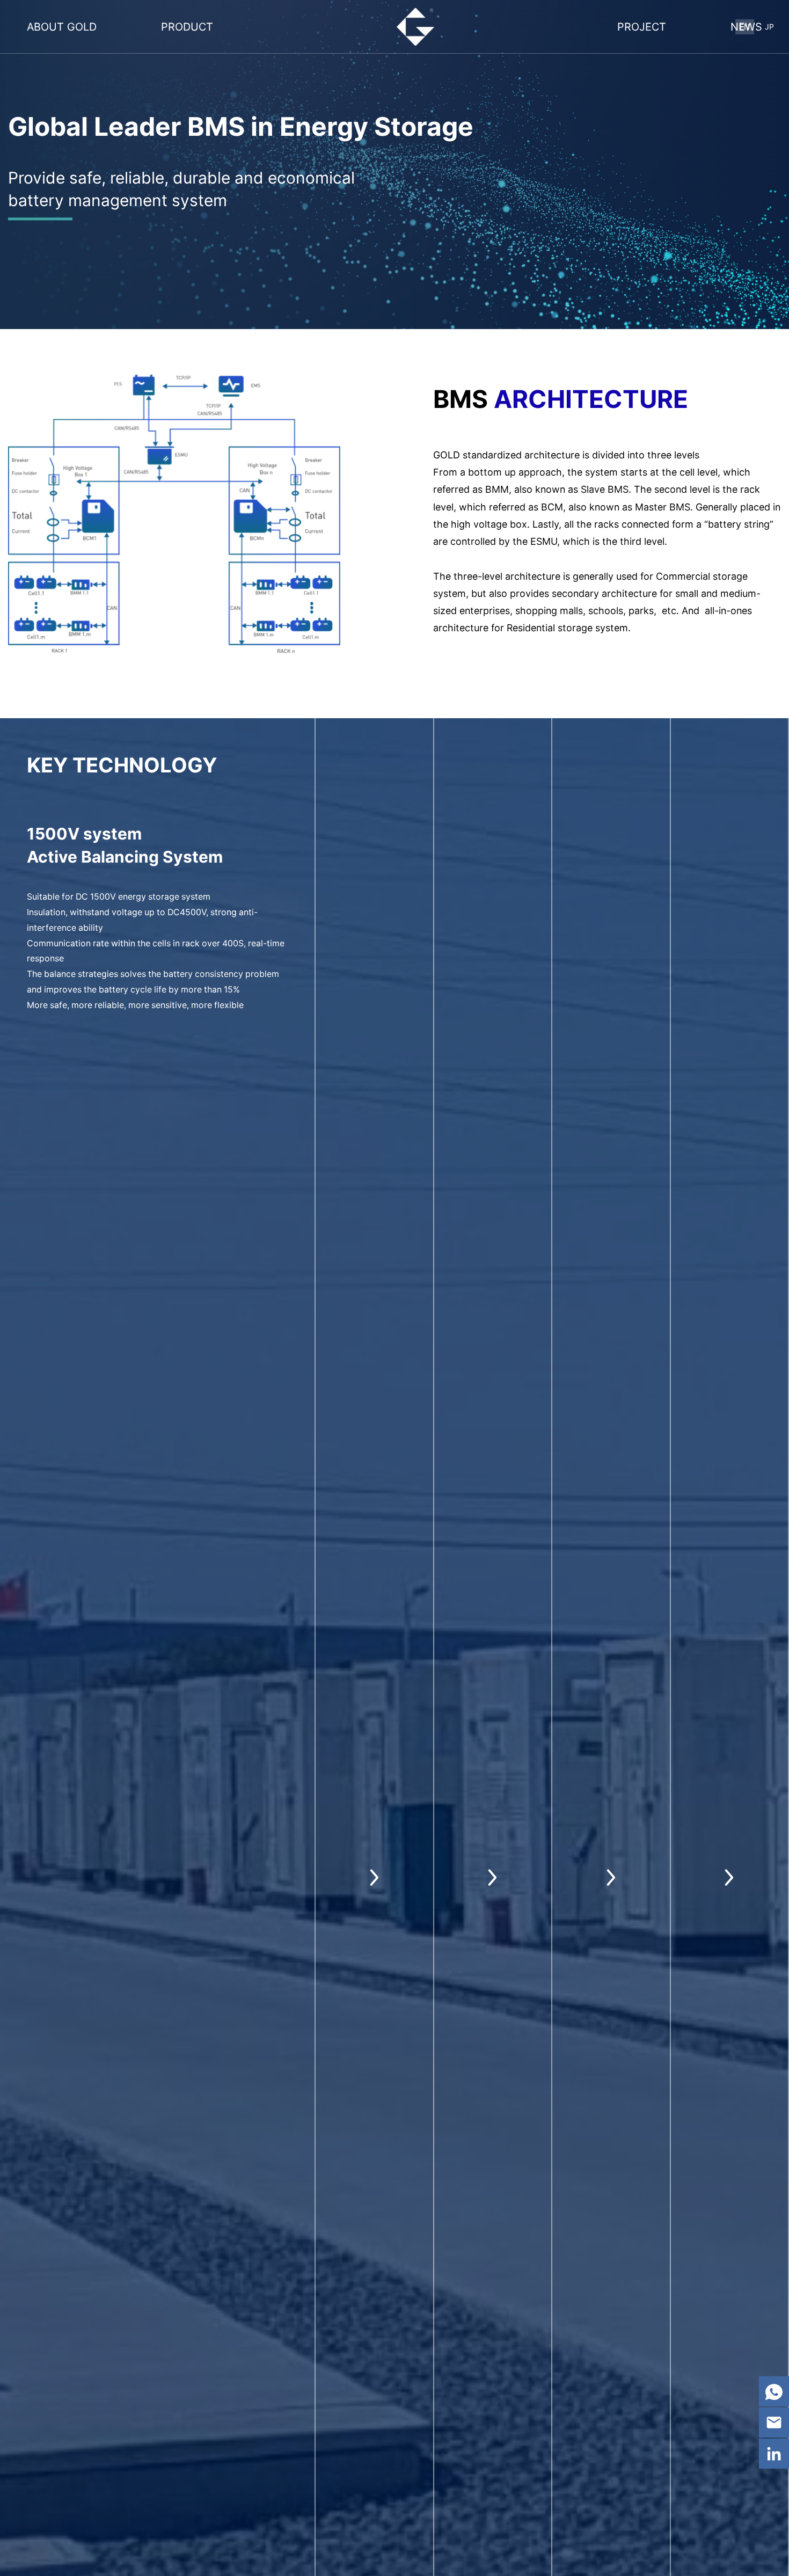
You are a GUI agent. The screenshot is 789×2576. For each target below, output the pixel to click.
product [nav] (187, 27)
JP (769, 27)
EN (745, 27)
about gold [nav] (62, 27)
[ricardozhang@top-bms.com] (774, 2422)
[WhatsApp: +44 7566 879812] (774, 2391)
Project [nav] (642, 27)
